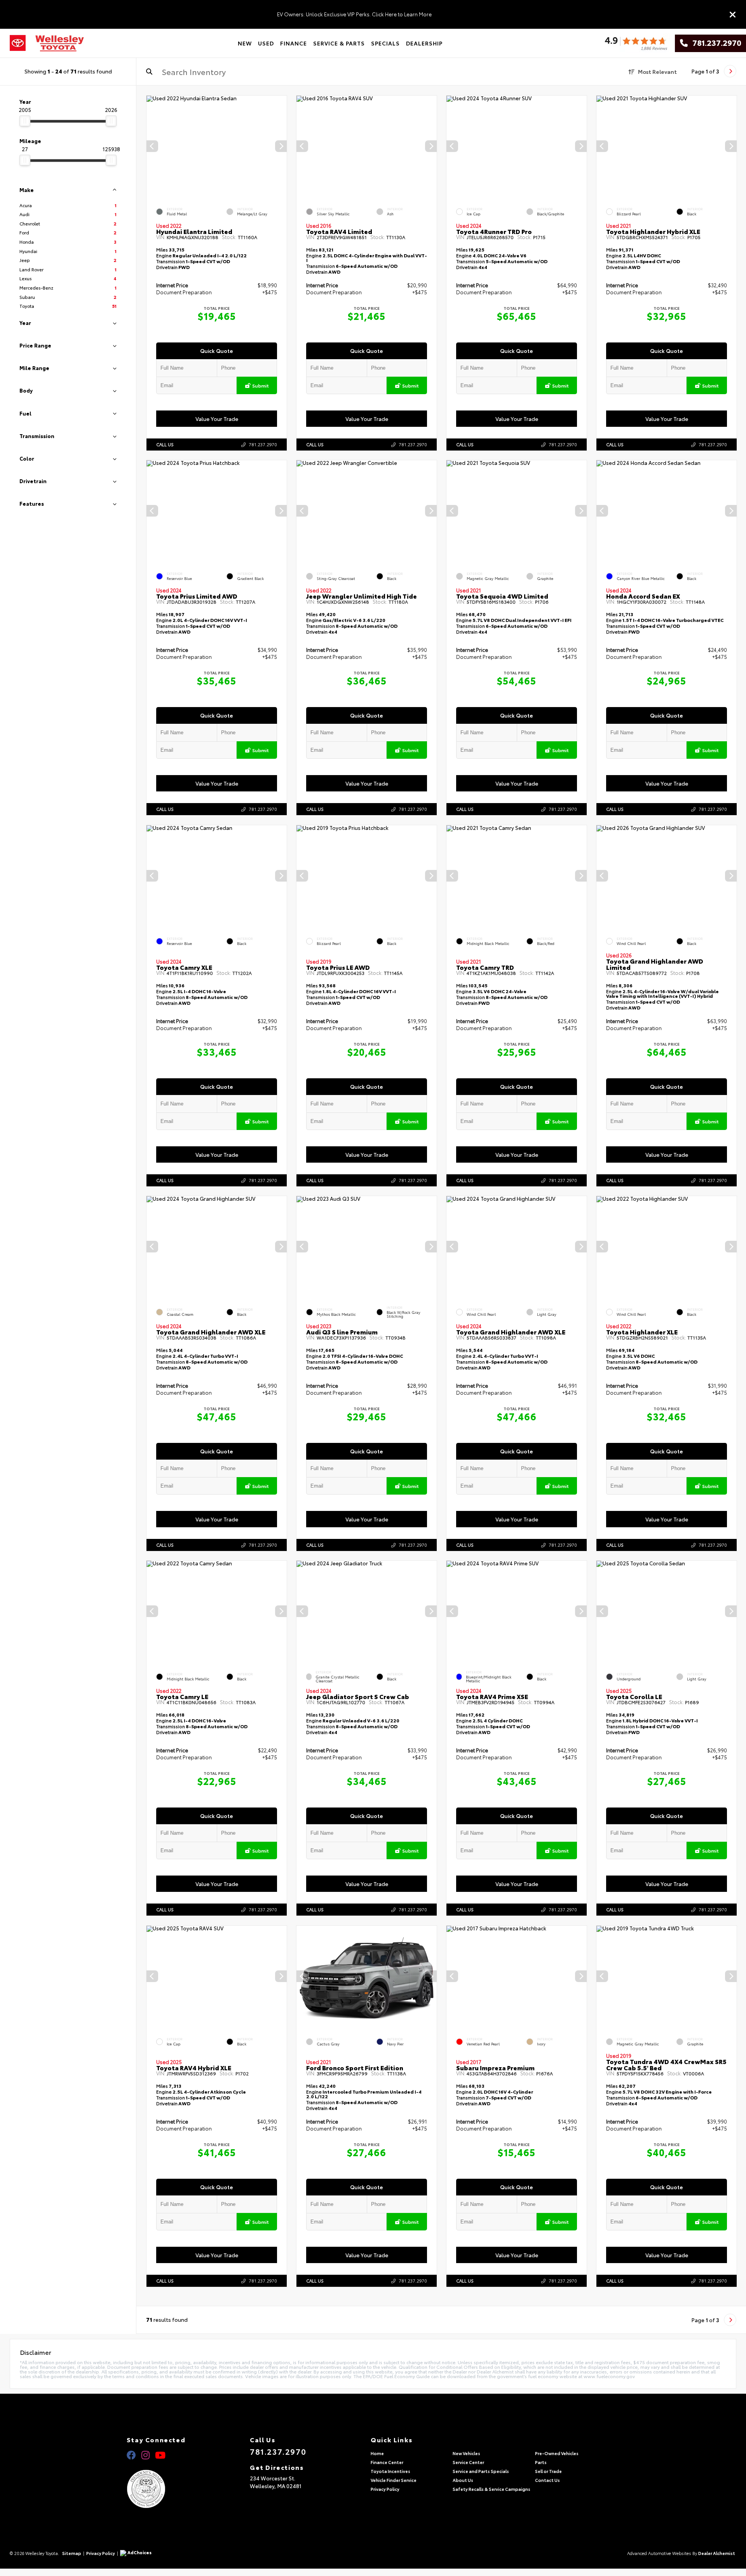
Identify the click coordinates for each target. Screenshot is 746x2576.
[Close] (733, 14)
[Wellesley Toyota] (60, 43)
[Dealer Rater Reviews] (636, 43)
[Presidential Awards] (156, 2489)
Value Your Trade (217, 419)
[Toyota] (18, 43)
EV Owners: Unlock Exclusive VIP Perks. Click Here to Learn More (354, 14)
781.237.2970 (715, 43)
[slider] (25, 121)
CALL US (165, 444)
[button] (281, 146)
